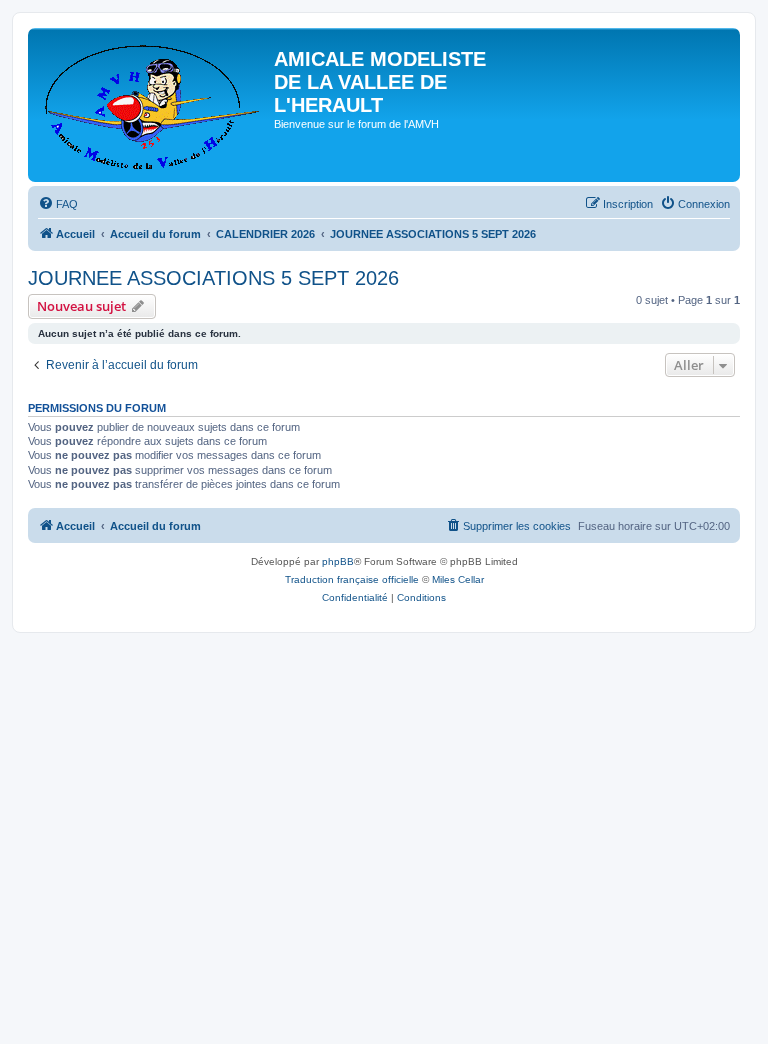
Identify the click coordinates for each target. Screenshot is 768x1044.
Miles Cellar (458, 579)
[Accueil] (153, 105)
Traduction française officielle (352, 579)
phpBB (338, 561)
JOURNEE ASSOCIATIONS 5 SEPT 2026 (213, 278)
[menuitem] (58, 204)
